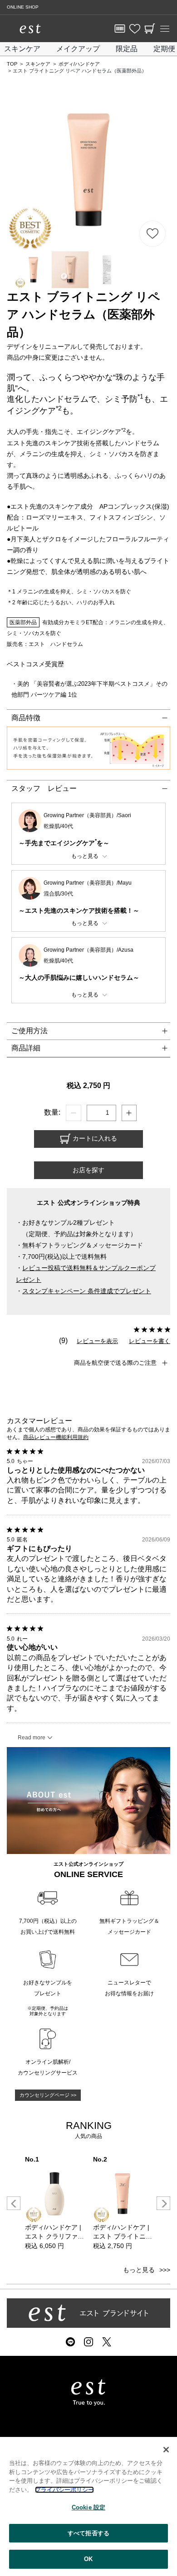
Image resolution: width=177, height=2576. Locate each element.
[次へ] (163, 2203)
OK (88, 2559)
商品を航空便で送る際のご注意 (115, 1363)
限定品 (127, 49)
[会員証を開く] (120, 29)
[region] (88, 2506)
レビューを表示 (97, 1341)
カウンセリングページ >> (48, 2095)
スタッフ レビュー (44, 788)
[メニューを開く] (165, 29)
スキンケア (22, 49)
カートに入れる (94, 1138)
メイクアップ (78, 49)
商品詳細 (26, 1048)
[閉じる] (166, 2450)
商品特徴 (26, 718)
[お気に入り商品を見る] (135, 29)
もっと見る (139, 2270)
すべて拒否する (88, 2533)
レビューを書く (150, 1341)
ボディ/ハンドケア (79, 64)
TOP (12, 64)
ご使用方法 (29, 1031)
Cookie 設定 (88, 2507)
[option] (54, 2203)
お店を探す (88, 1170)
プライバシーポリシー (64, 2490)
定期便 (164, 49)
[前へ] (14, 2203)
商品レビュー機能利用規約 (56, 1437)
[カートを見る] (150, 29)
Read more (32, 1738)
